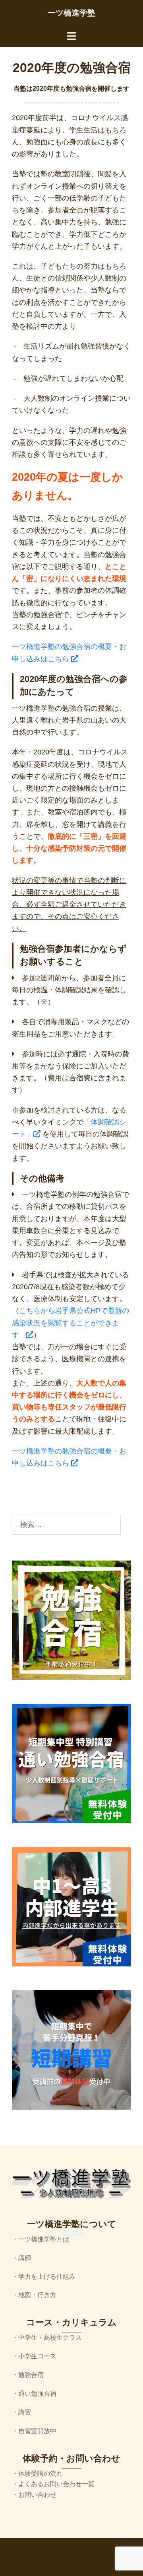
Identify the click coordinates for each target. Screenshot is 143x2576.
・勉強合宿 (28, 2375)
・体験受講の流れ (37, 2474)
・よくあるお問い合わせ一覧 (53, 2484)
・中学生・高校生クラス (47, 2337)
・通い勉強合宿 (34, 2394)
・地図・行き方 (34, 2295)
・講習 (21, 2412)
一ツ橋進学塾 (71, 13)
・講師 (21, 2258)
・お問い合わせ (34, 2495)
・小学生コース (34, 2356)
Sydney (71, 2562)
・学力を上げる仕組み (44, 2277)
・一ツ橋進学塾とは (41, 2239)
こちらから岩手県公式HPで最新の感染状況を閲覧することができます (71, 1323)
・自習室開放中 (34, 2431)
